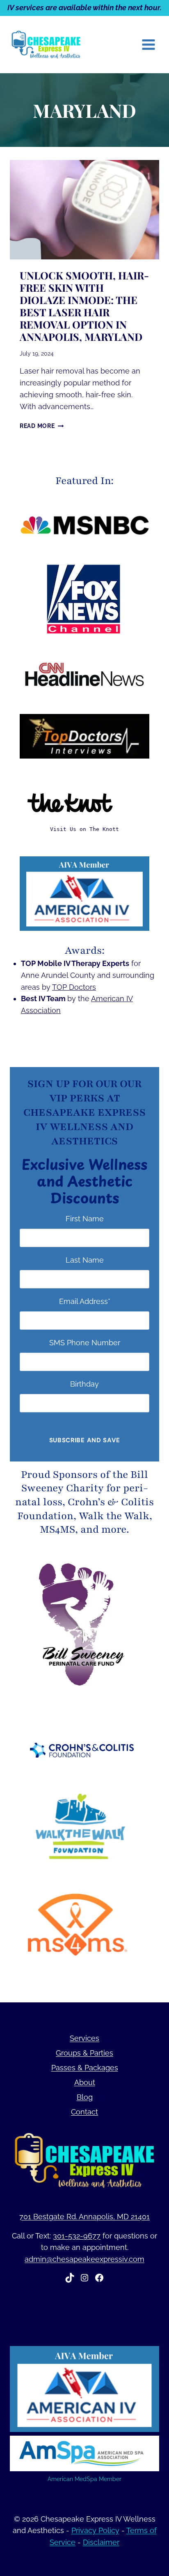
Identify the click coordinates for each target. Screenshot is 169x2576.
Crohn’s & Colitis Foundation (86, 1509)
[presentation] (84, 210)
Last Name (85, 1260)
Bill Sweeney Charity (85, 1482)
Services (84, 2038)
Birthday (84, 1384)
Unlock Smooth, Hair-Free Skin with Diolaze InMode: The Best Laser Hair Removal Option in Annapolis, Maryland (84, 306)
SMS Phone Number (85, 1343)
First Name (85, 1219)
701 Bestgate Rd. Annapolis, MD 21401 (84, 2217)
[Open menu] (148, 44)
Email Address (85, 1301)
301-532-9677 (77, 2236)
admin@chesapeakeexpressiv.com (84, 2259)
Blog (85, 2097)
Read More (42, 426)
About (85, 2082)
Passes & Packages (85, 2068)
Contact (84, 2112)
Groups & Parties (84, 2053)
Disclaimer (101, 2542)
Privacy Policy (95, 2530)
